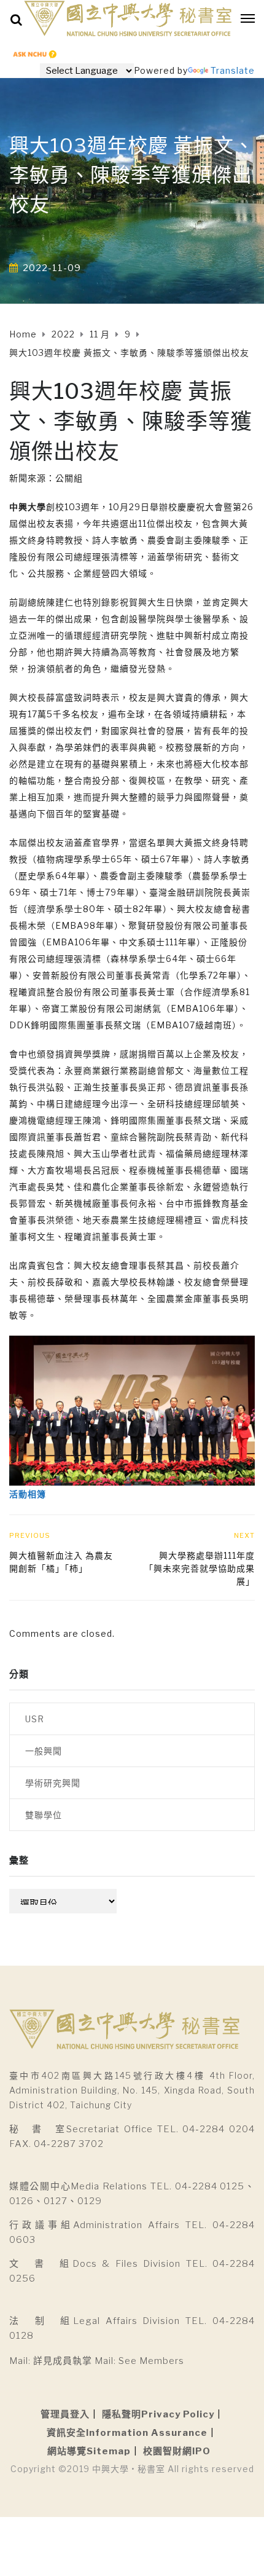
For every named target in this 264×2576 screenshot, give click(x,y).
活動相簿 (28, 1494)
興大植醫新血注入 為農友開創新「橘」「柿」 (61, 1562)
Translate (233, 70)
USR (35, 1719)
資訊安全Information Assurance (127, 2433)
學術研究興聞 (53, 1783)
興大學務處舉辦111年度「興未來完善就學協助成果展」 (200, 1568)
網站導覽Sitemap (89, 2451)
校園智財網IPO (177, 2451)
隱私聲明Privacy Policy (158, 2414)
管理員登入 (65, 2414)
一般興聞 (44, 1751)
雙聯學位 (44, 1815)
